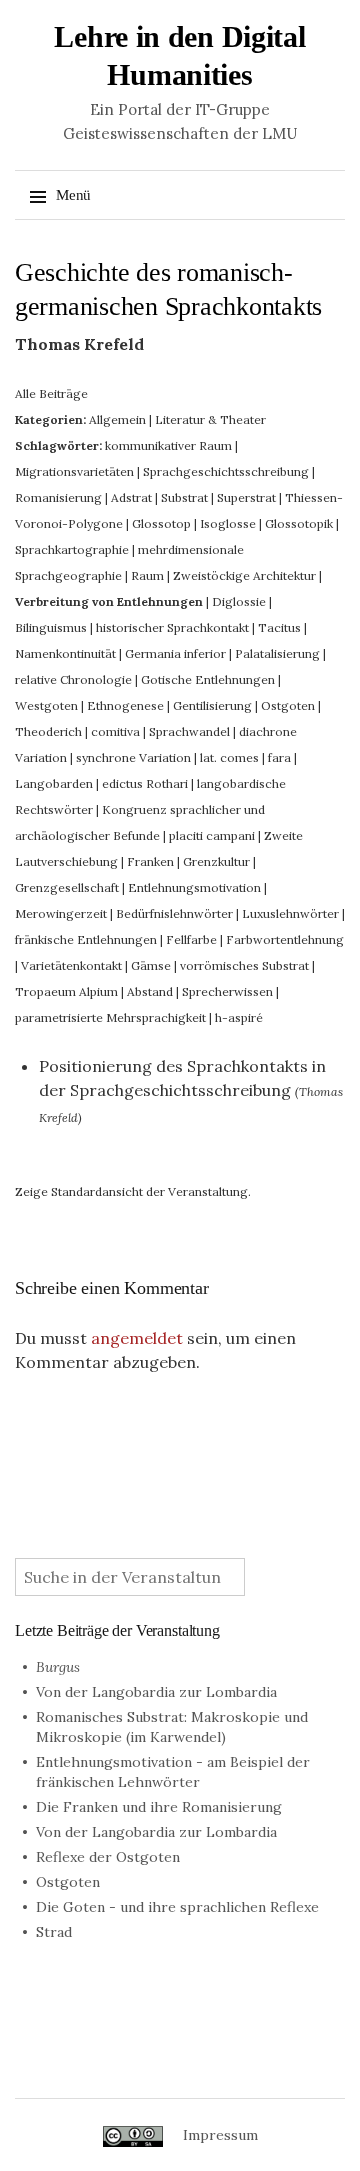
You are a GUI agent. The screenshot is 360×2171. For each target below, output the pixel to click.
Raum (147, 575)
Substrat (184, 497)
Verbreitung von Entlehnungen (109, 601)
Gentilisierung (212, 705)
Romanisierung (58, 497)
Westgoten (46, 705)
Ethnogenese (125, 705)
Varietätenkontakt (71, 965)
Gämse (151, 965)
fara (279, 757)
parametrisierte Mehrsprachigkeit (110, 1017)
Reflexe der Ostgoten (108, 1857)
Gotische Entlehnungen (208, 679)
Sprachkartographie (72, 549)
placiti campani (212, 835)
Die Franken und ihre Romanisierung (159, 1807)
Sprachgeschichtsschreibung (226, 471)
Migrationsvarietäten (74, 471)
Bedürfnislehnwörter (174, 913)
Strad (54, 1932)
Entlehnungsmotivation (194, 887)
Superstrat (246, 497)
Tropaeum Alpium (66, 991)
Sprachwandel (189, 731)
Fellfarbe (191, 939)
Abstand (150, 991)
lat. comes (229, 757)
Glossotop (161, 523)
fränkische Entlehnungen (86, 939)
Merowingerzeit (61, 913)
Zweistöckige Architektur (244, 575)
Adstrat (131, 497)
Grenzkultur (216, 861)
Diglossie (239, 601)
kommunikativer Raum (168, 445)
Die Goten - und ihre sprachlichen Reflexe (177, 1907)
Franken (150, 861)
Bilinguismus (51, 627)
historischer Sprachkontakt (172, 627)
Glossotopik (299, 523)
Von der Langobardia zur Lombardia (156, 1692)
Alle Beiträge (51, 393)
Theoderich (48, 731)
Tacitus (279, 627)
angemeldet (137, 1338)
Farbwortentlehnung (285, 939)
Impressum (220, 2135)
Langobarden (54, 783)
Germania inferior (175, 653)
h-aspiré (239, 1017)
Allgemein (117, 419)
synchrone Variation (133, 757)
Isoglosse (228, 523)
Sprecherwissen (227, 991)
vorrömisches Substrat (244, 965)
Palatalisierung (277, 653)
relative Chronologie (73, 679)
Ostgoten (288, 705)
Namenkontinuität (65, 653)
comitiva (115, 731)
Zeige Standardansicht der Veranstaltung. (133, 1191)
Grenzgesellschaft (67, 887)
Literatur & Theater (210, 419)
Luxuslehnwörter (290, 913)
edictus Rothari (145, 783)
